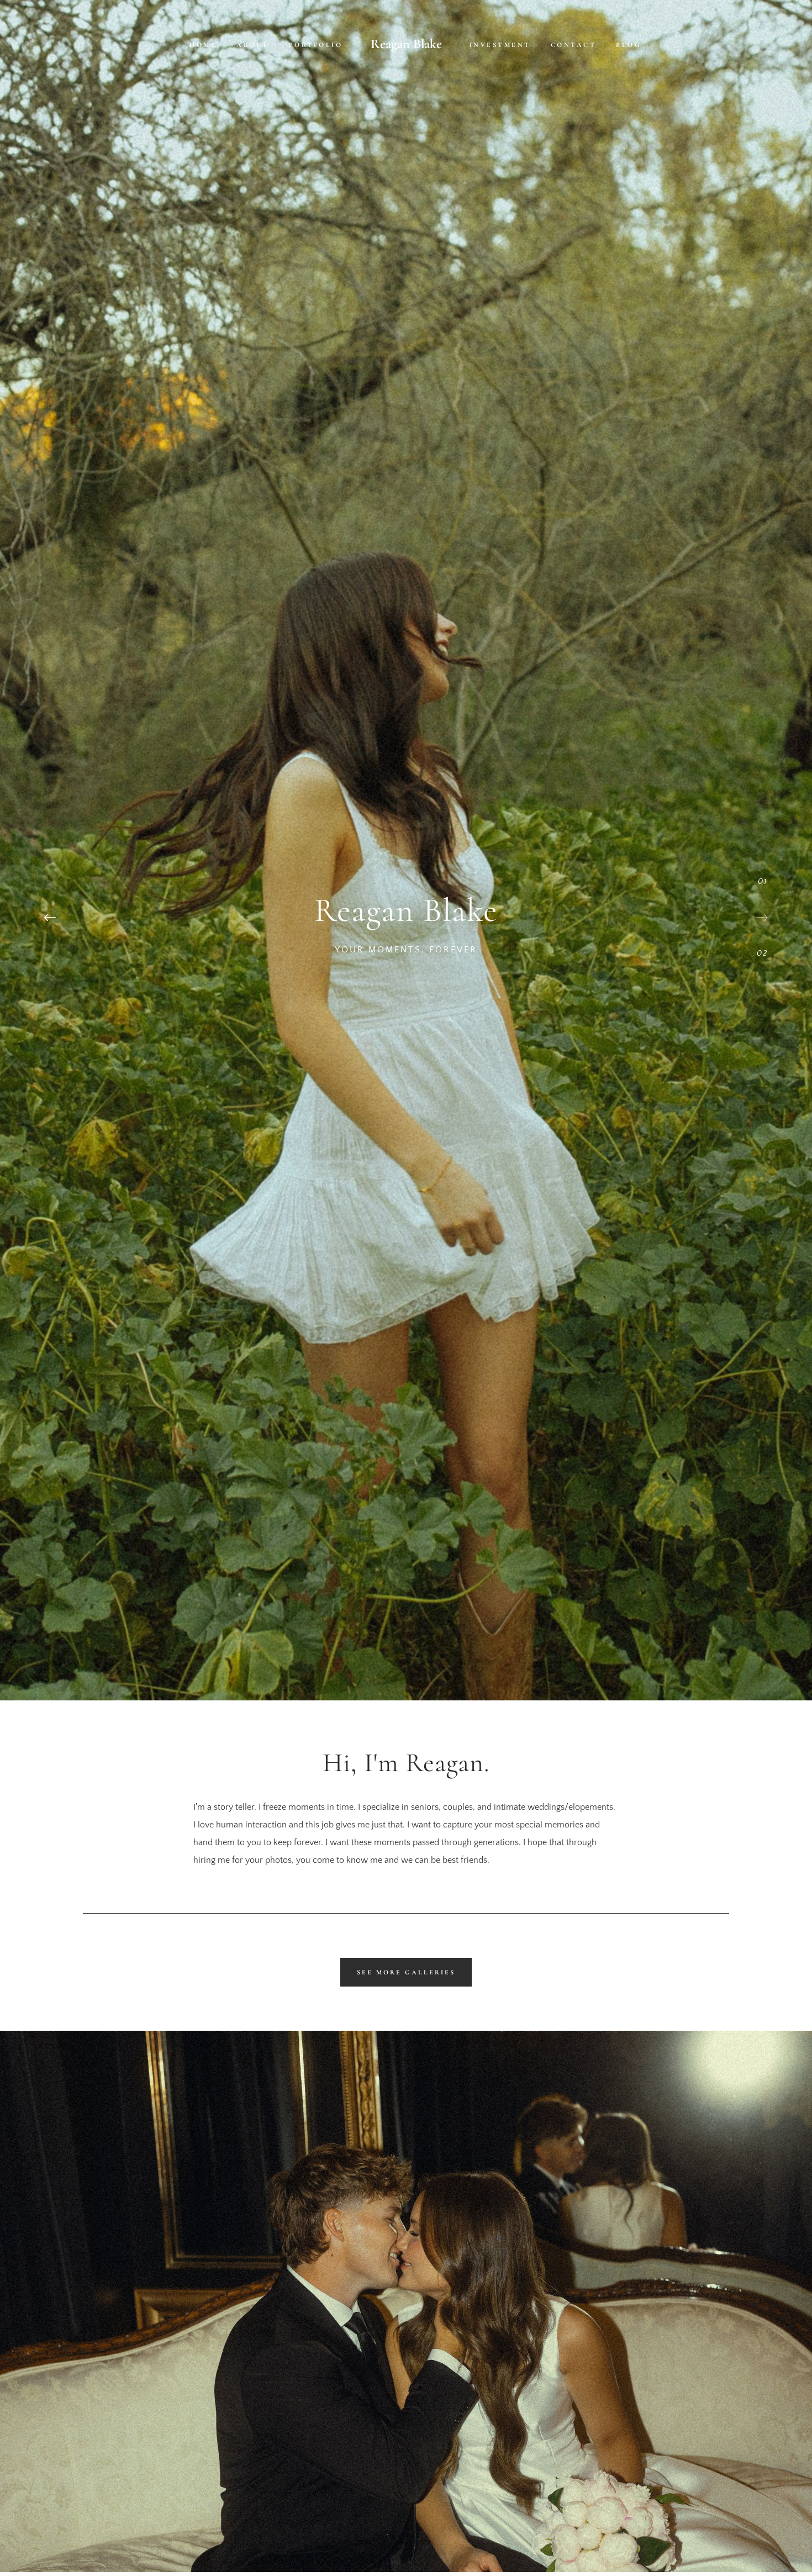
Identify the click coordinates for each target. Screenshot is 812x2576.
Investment (500, 45)
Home (203, 45)
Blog (629, 45)
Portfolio (316, 45)
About (253, 45)
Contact (574, 45)
